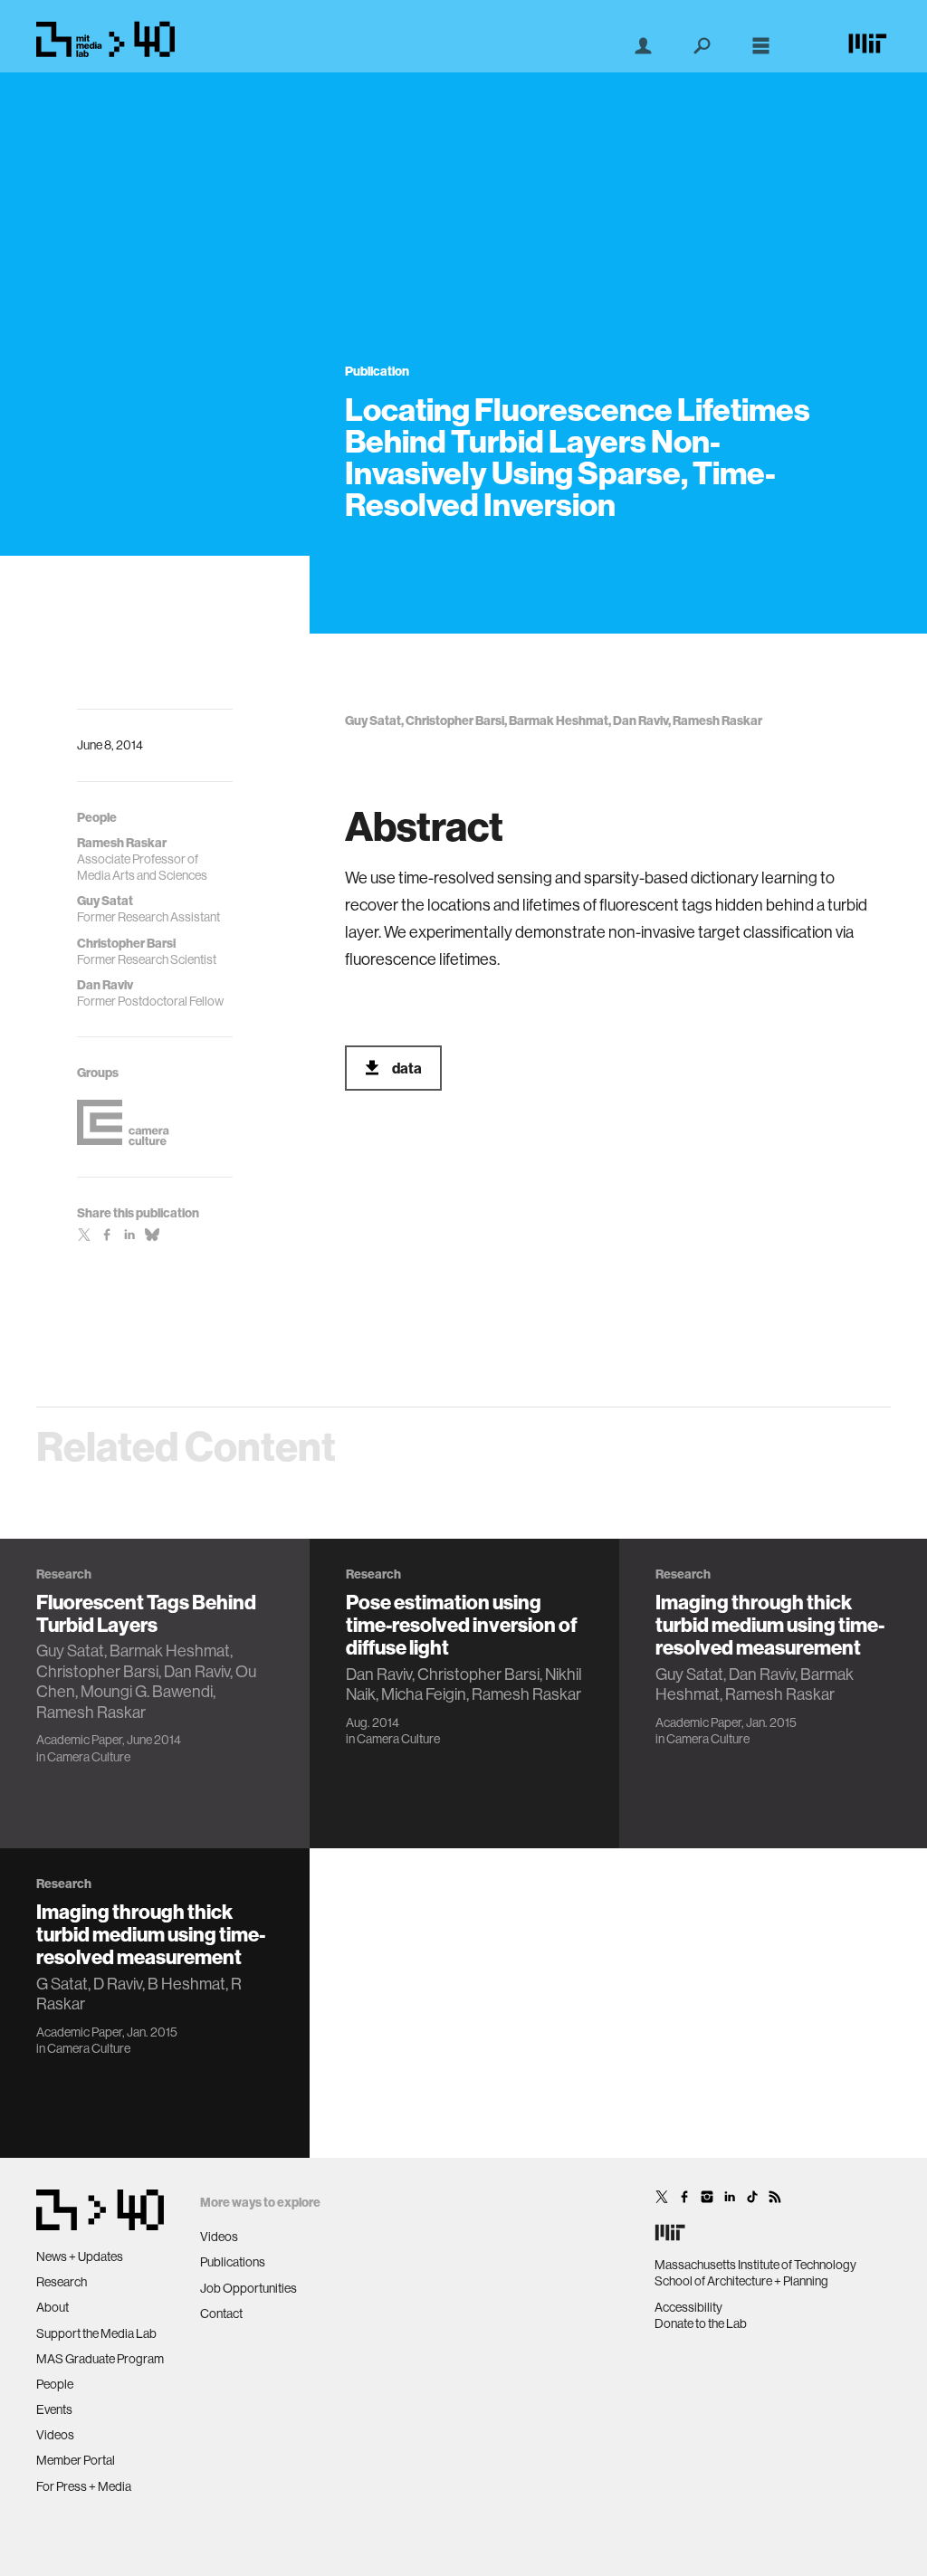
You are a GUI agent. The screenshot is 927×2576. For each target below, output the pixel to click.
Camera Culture (89, 1757)
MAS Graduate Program (100, 2359)
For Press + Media (84, 2486)
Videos (55, 2435)
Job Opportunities (248, 2288)
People (55, 2384)
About (53, 2307)
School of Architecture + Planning (741, 2281)
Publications (233, 2262)
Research (62, 2282)
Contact (221, 2314)
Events (54, 2409)
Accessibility (688, 2307)
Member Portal (76, 2460)
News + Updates (80, 2256)
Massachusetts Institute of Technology (755, 2265)
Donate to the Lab (701, 2323)
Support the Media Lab (96, 2333)
